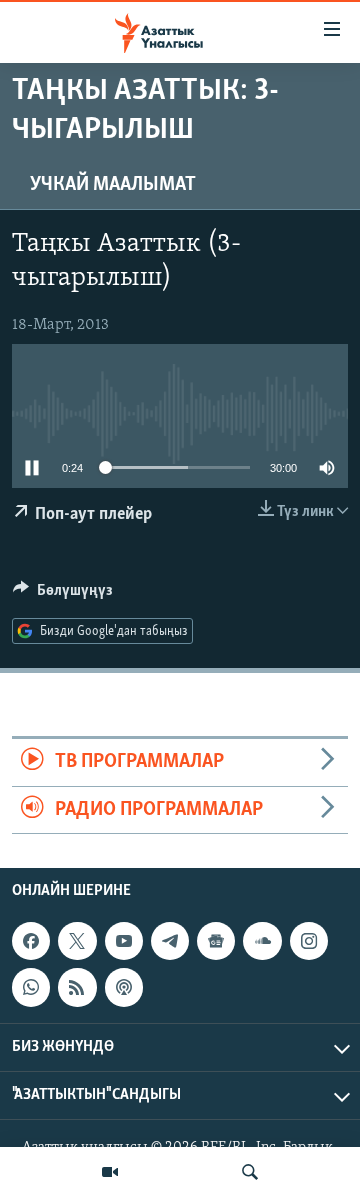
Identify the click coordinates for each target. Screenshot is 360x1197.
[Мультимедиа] (110, 1172)
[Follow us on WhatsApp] (31, 987)
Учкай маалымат (113, 185)
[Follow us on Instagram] (309, 941)
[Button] (63, 595)
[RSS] (77, 987)
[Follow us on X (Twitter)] (77, 941)
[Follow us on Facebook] (31, 941)
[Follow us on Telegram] (170, 941)
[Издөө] (250, 1172)
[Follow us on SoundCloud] (262, 941)
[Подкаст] (124, 987)
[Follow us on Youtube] (124, 941)
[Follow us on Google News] (216, 941)
